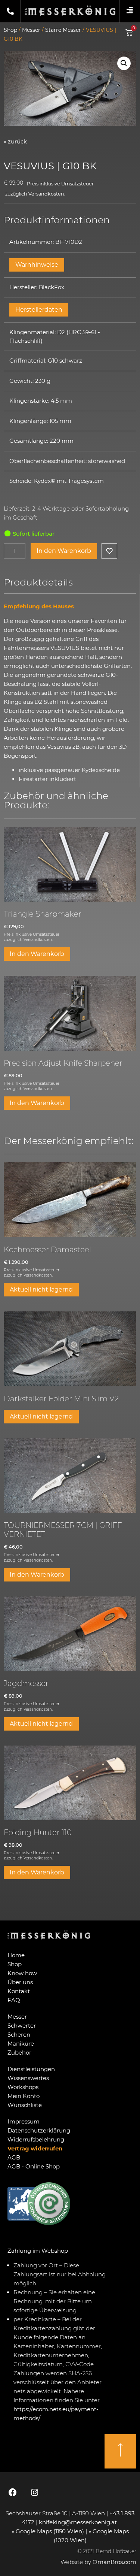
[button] (124, 63)
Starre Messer (63, 30)
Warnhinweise (37, 265)
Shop (10, 30)
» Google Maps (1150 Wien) (49, 2531)
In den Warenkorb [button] (37, 954)
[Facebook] (13, 2492)
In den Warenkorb (64, 551)
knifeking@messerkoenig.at (79, 2522)
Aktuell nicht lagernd (41, 1289)
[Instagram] (34, 2492)
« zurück (15, 141)
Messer (31, 30)
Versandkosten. (47, 194)
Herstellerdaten (39, 310)
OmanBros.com (114, 2562)
